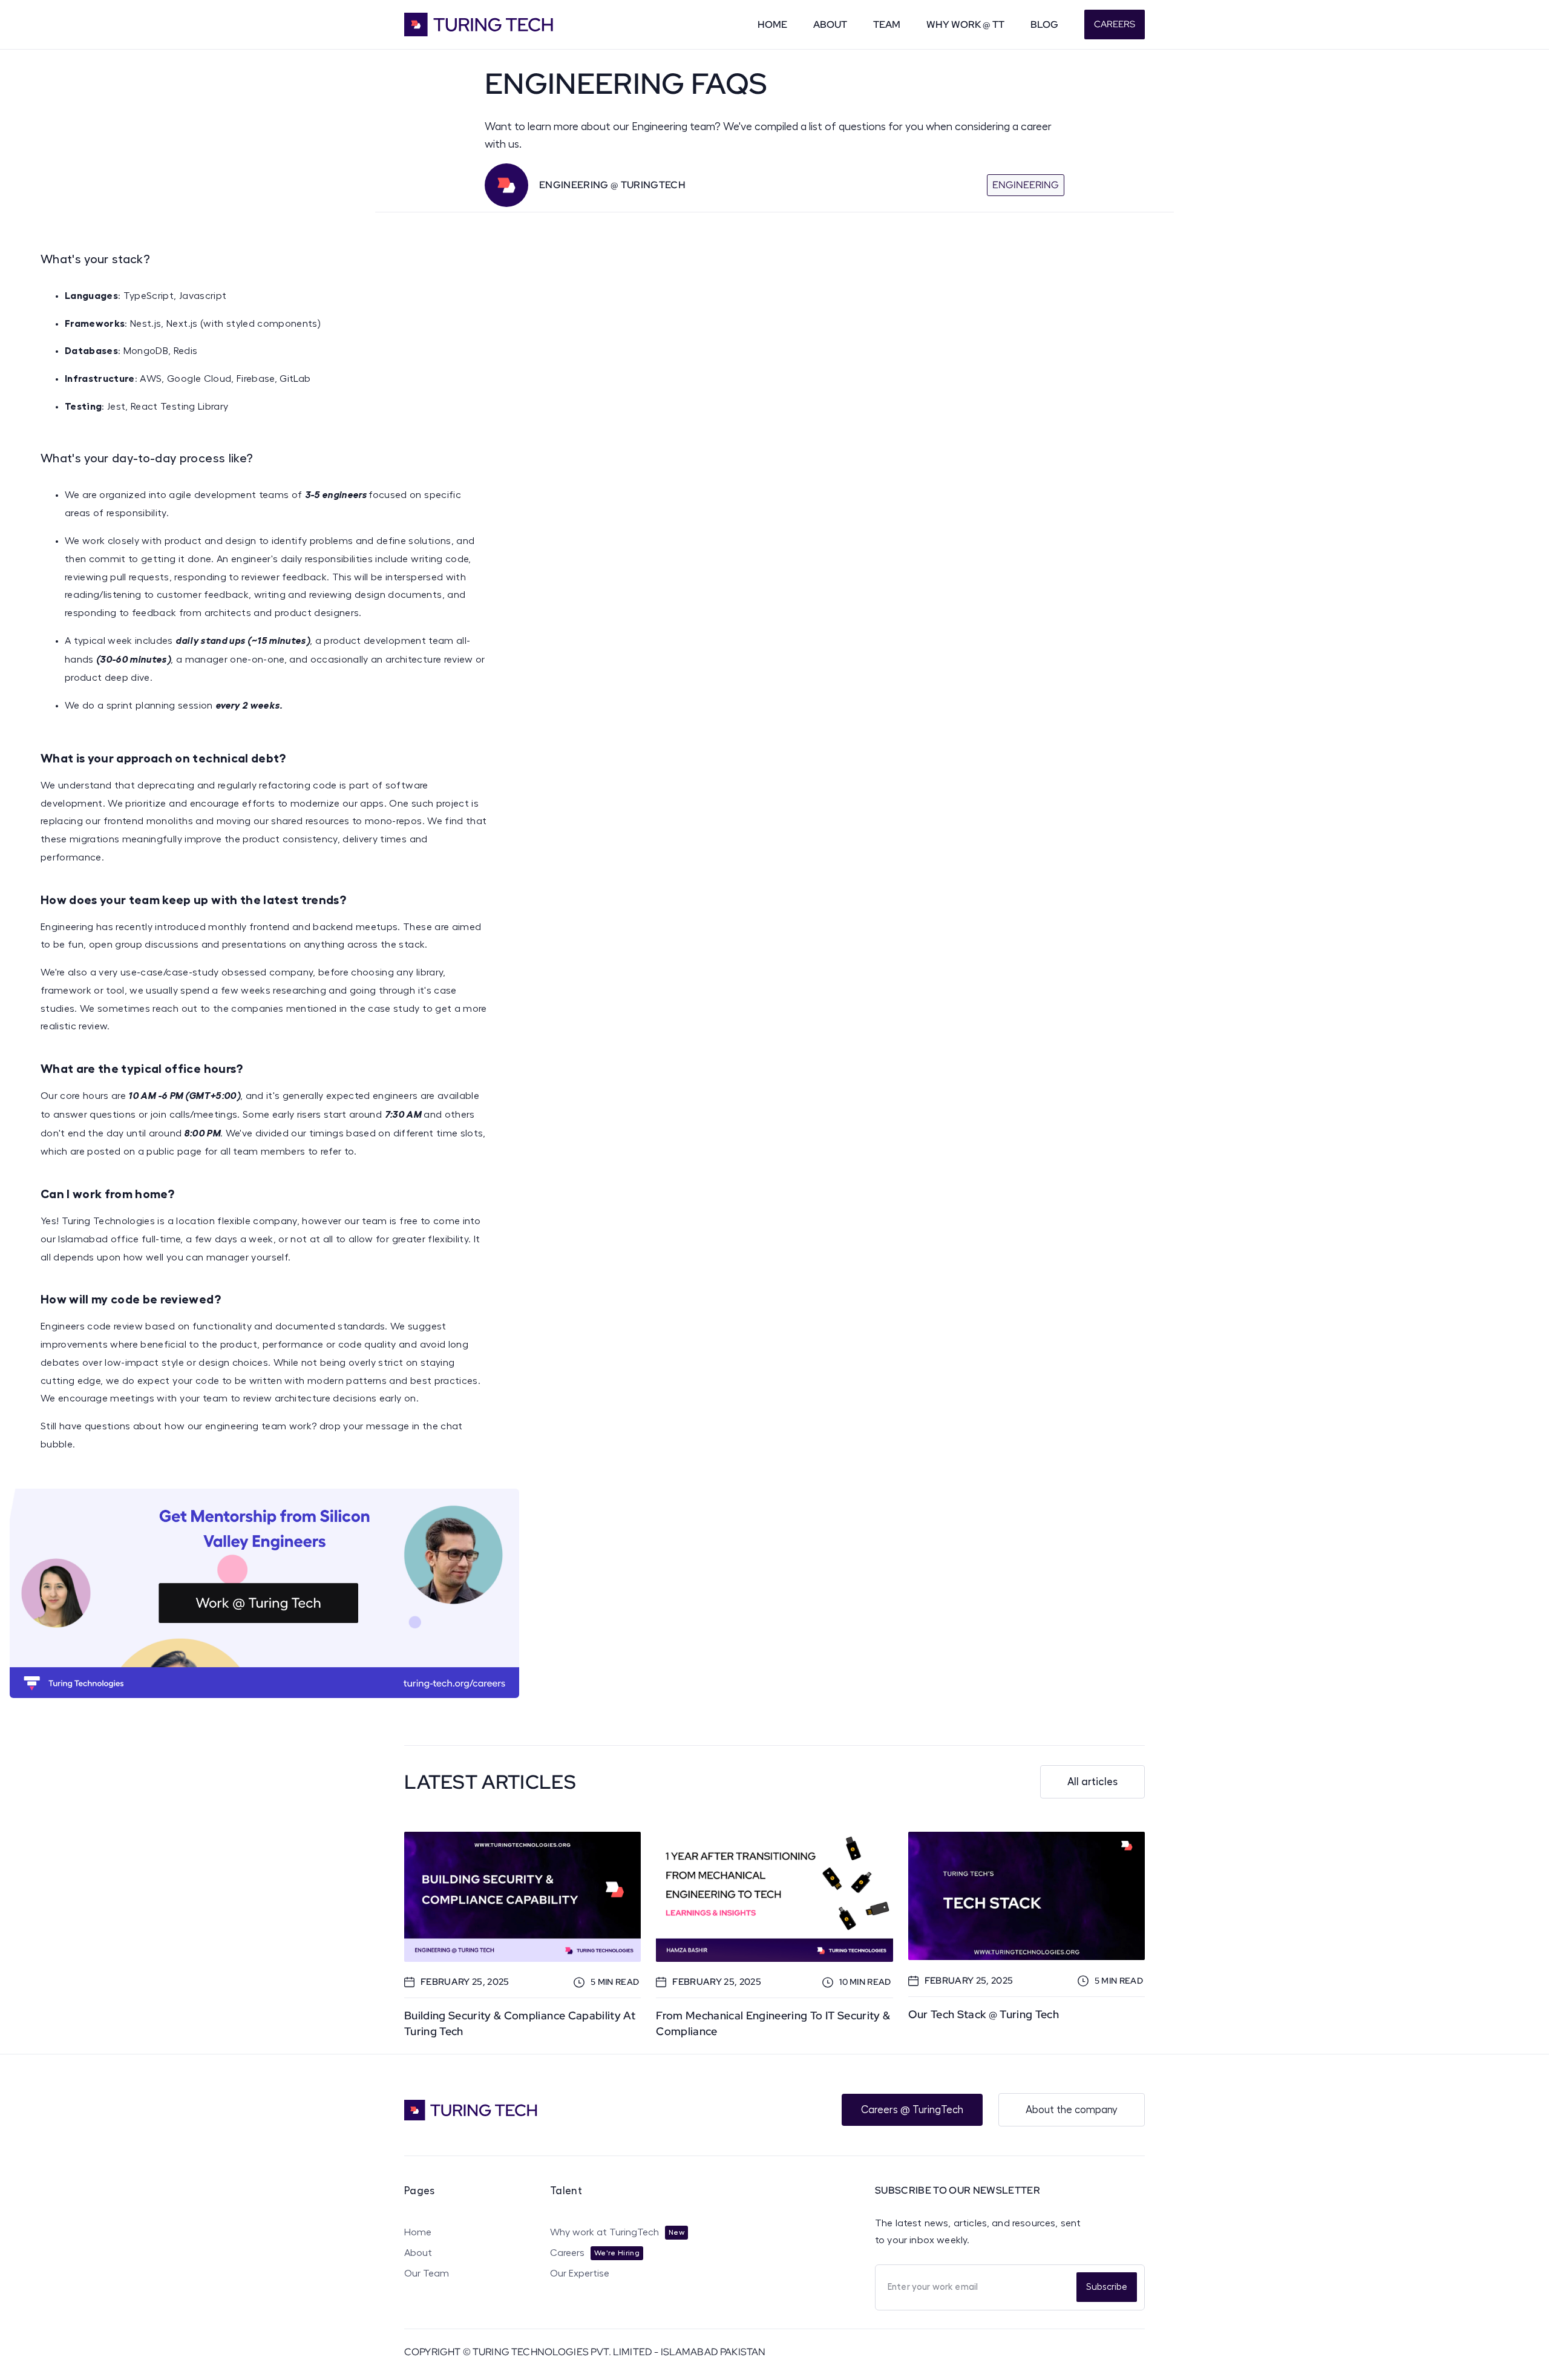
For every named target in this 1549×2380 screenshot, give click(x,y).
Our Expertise (580, 2273)
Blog (1044, 25)
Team (887, 25)
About (830, 25)
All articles (1092, 1782)
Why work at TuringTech (604, 2232)
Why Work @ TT (965, 25)
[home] (495, 25)
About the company (1072, 2110)
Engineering (1026, 185)
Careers (1115, 24)
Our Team (427, 2273)
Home (772, 25)
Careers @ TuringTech (912, 2110)
